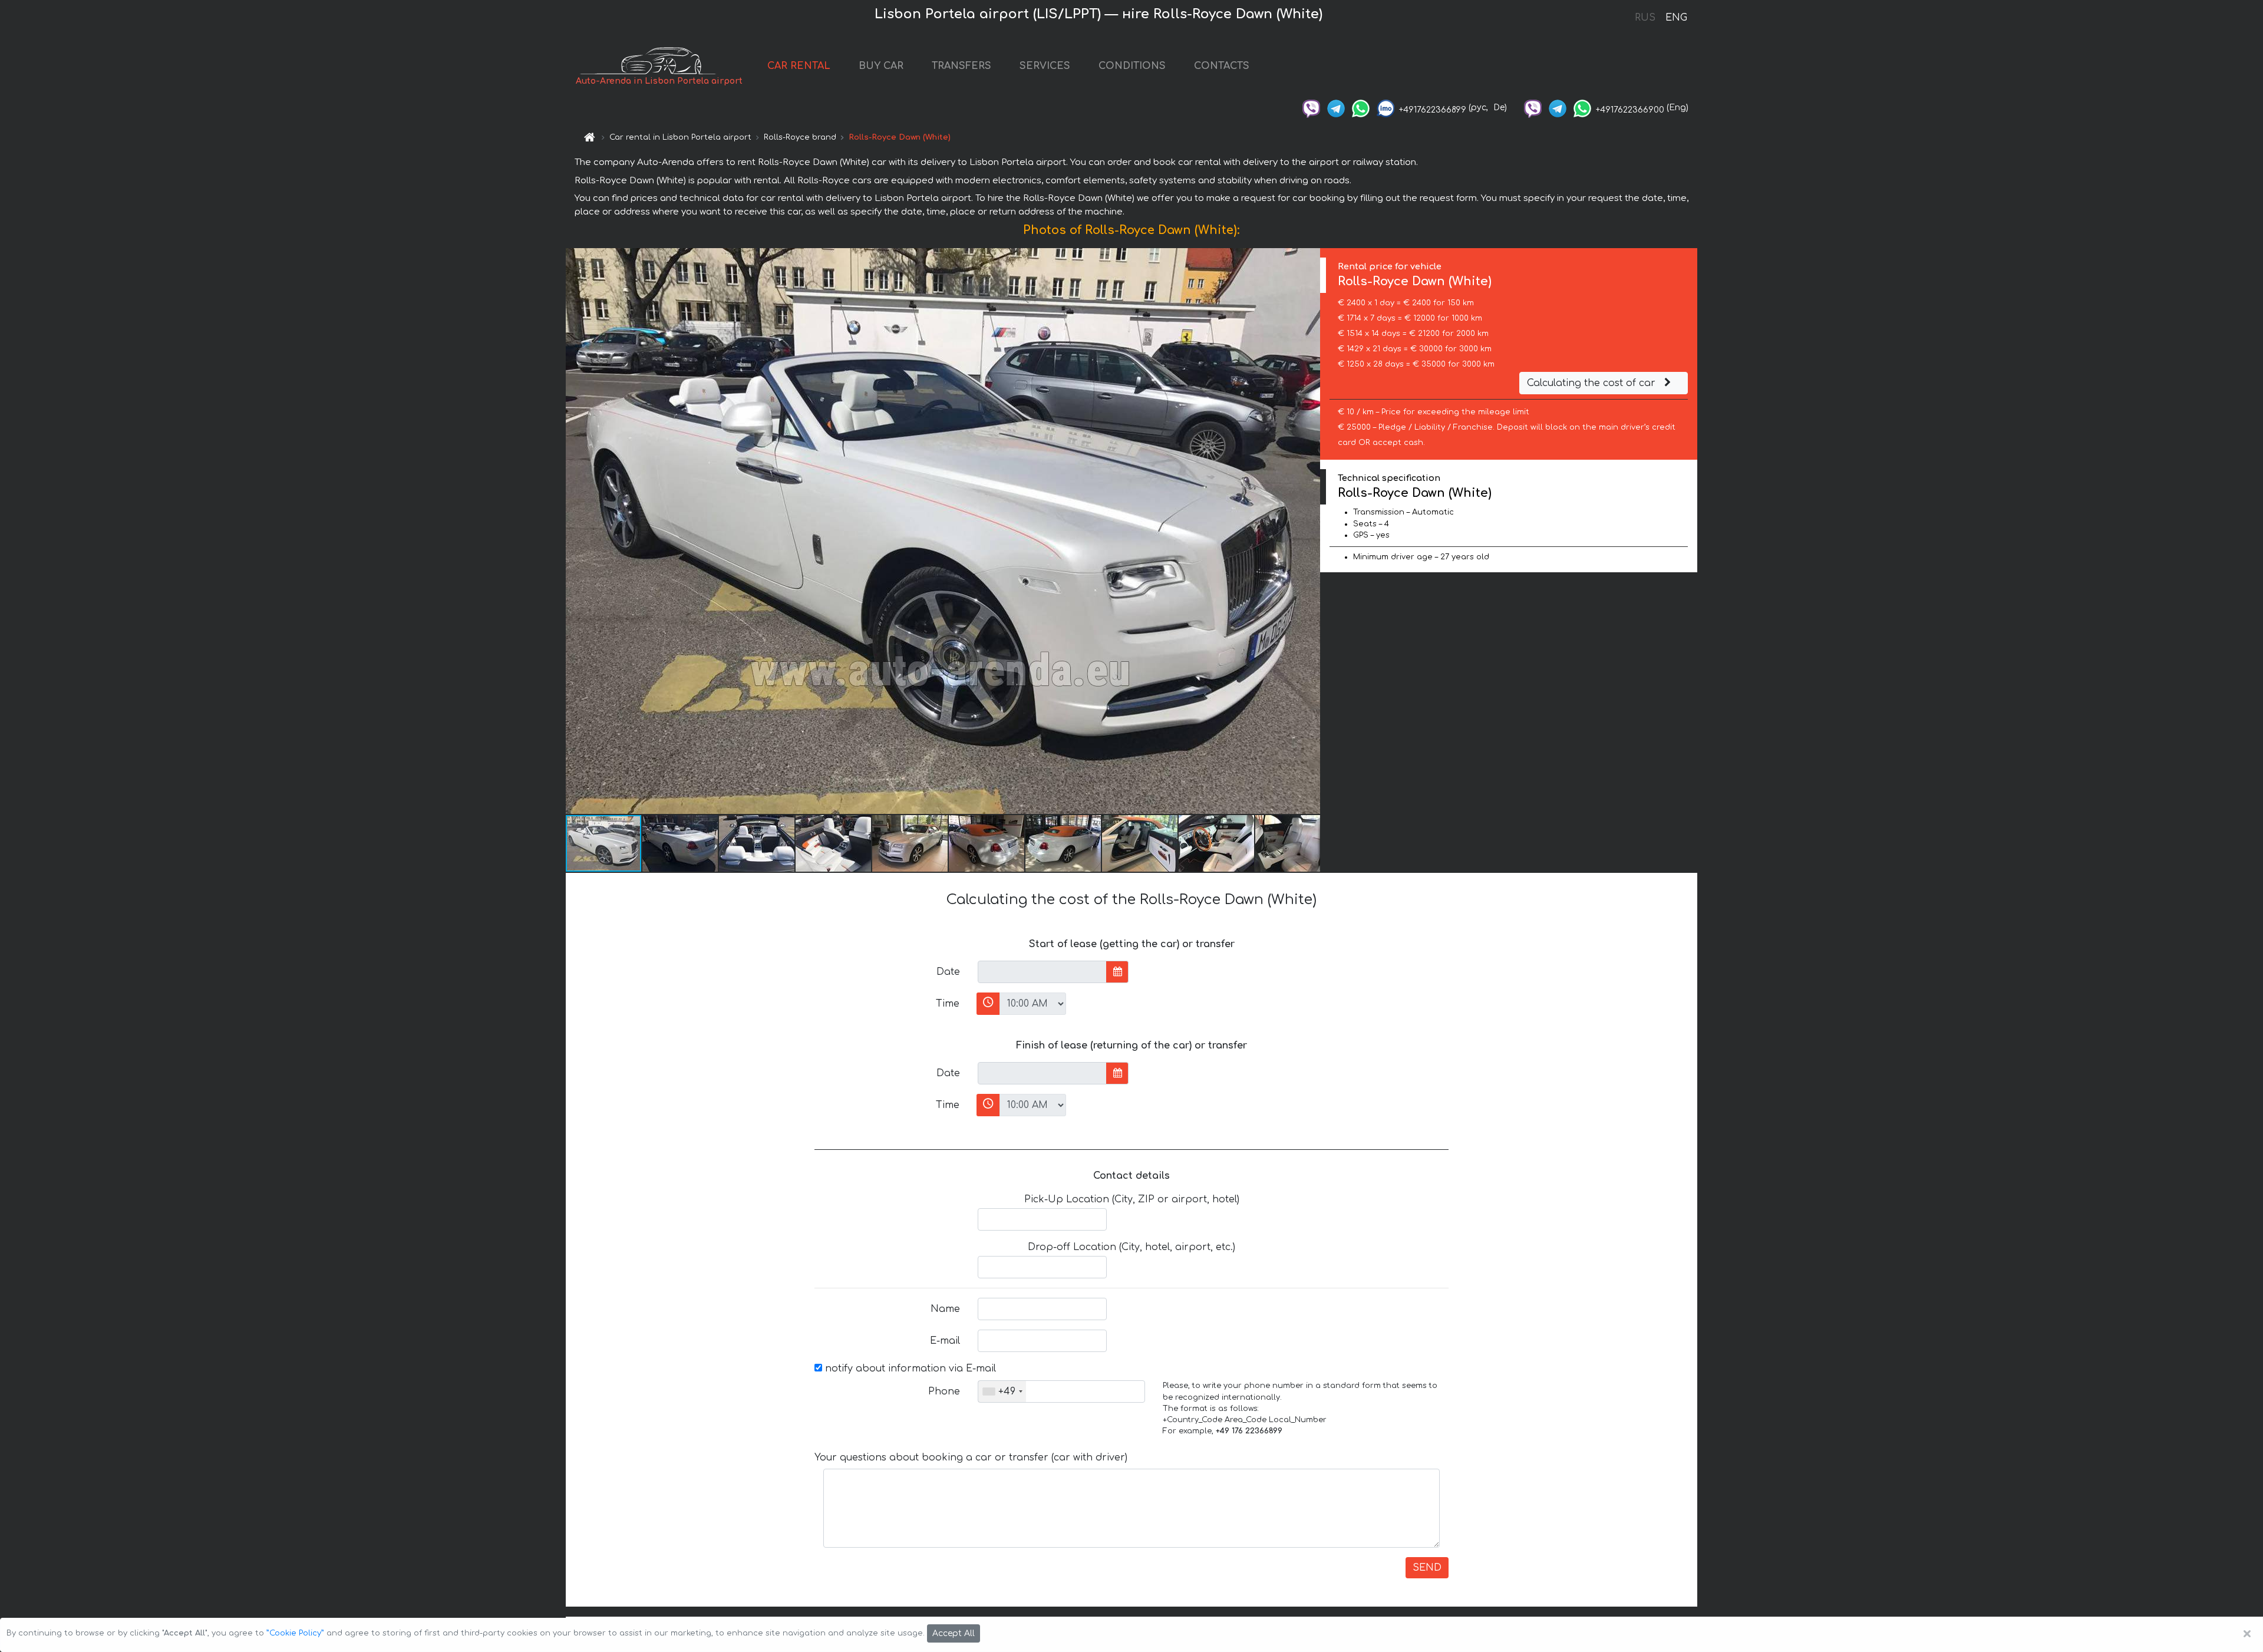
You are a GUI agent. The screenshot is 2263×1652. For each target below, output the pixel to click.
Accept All (954, 1633)
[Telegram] (1336, 108)
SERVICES (1045, 66)
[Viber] (1311, 108)
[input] (1042, 972)
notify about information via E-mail (909, 1369)
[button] (1309, 531)
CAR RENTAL (799, 66)
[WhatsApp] (1361, 108)
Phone (944, 1391)
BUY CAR (881, 66)
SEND (1427, 1568)
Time (948, 1004)
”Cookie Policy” (295, 1633)
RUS (1645, 18)
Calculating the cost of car (1593, 383)
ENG (1676, 18)
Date (948, 972)
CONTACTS (1222, 66)
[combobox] (1002, 1391)
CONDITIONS (1132, 66)
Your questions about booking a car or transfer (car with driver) (971, 1458)
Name (945, 1309)
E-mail (945, 1341)
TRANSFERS (961, 66)
